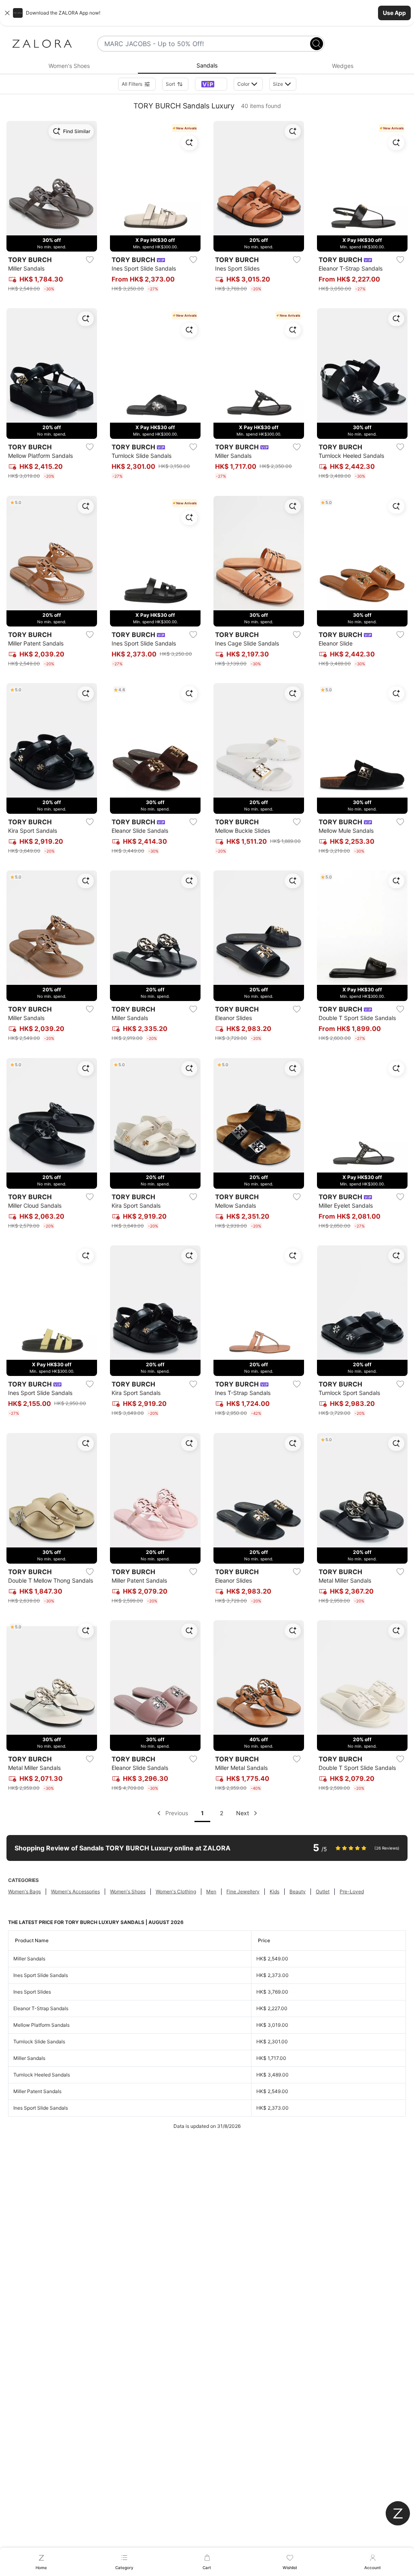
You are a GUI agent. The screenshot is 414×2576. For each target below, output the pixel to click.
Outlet (323, 1891)
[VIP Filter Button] (211, 84)
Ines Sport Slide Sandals (41, 1975)
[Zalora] (42, 44)
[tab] (69, 66)
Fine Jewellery (243, 1891)
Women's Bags (24, 1891)
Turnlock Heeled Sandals (42, 2075)
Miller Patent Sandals (37, 2091)
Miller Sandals (29, 1959)
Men (211, 1891)
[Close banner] (7, 13)
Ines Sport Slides (32, 1992)
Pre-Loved (352, 1891)
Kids (275, 1891)
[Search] (317, 44)
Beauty (298, 1891)
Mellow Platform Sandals (41, 2025)
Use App (394, 13)
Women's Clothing (176, 1891)
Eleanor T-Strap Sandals (41, 2008)
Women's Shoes (128, 1891)
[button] (207, 13)
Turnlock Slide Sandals (39, 2042)
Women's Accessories (75, 1891)
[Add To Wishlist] (90, 260)
